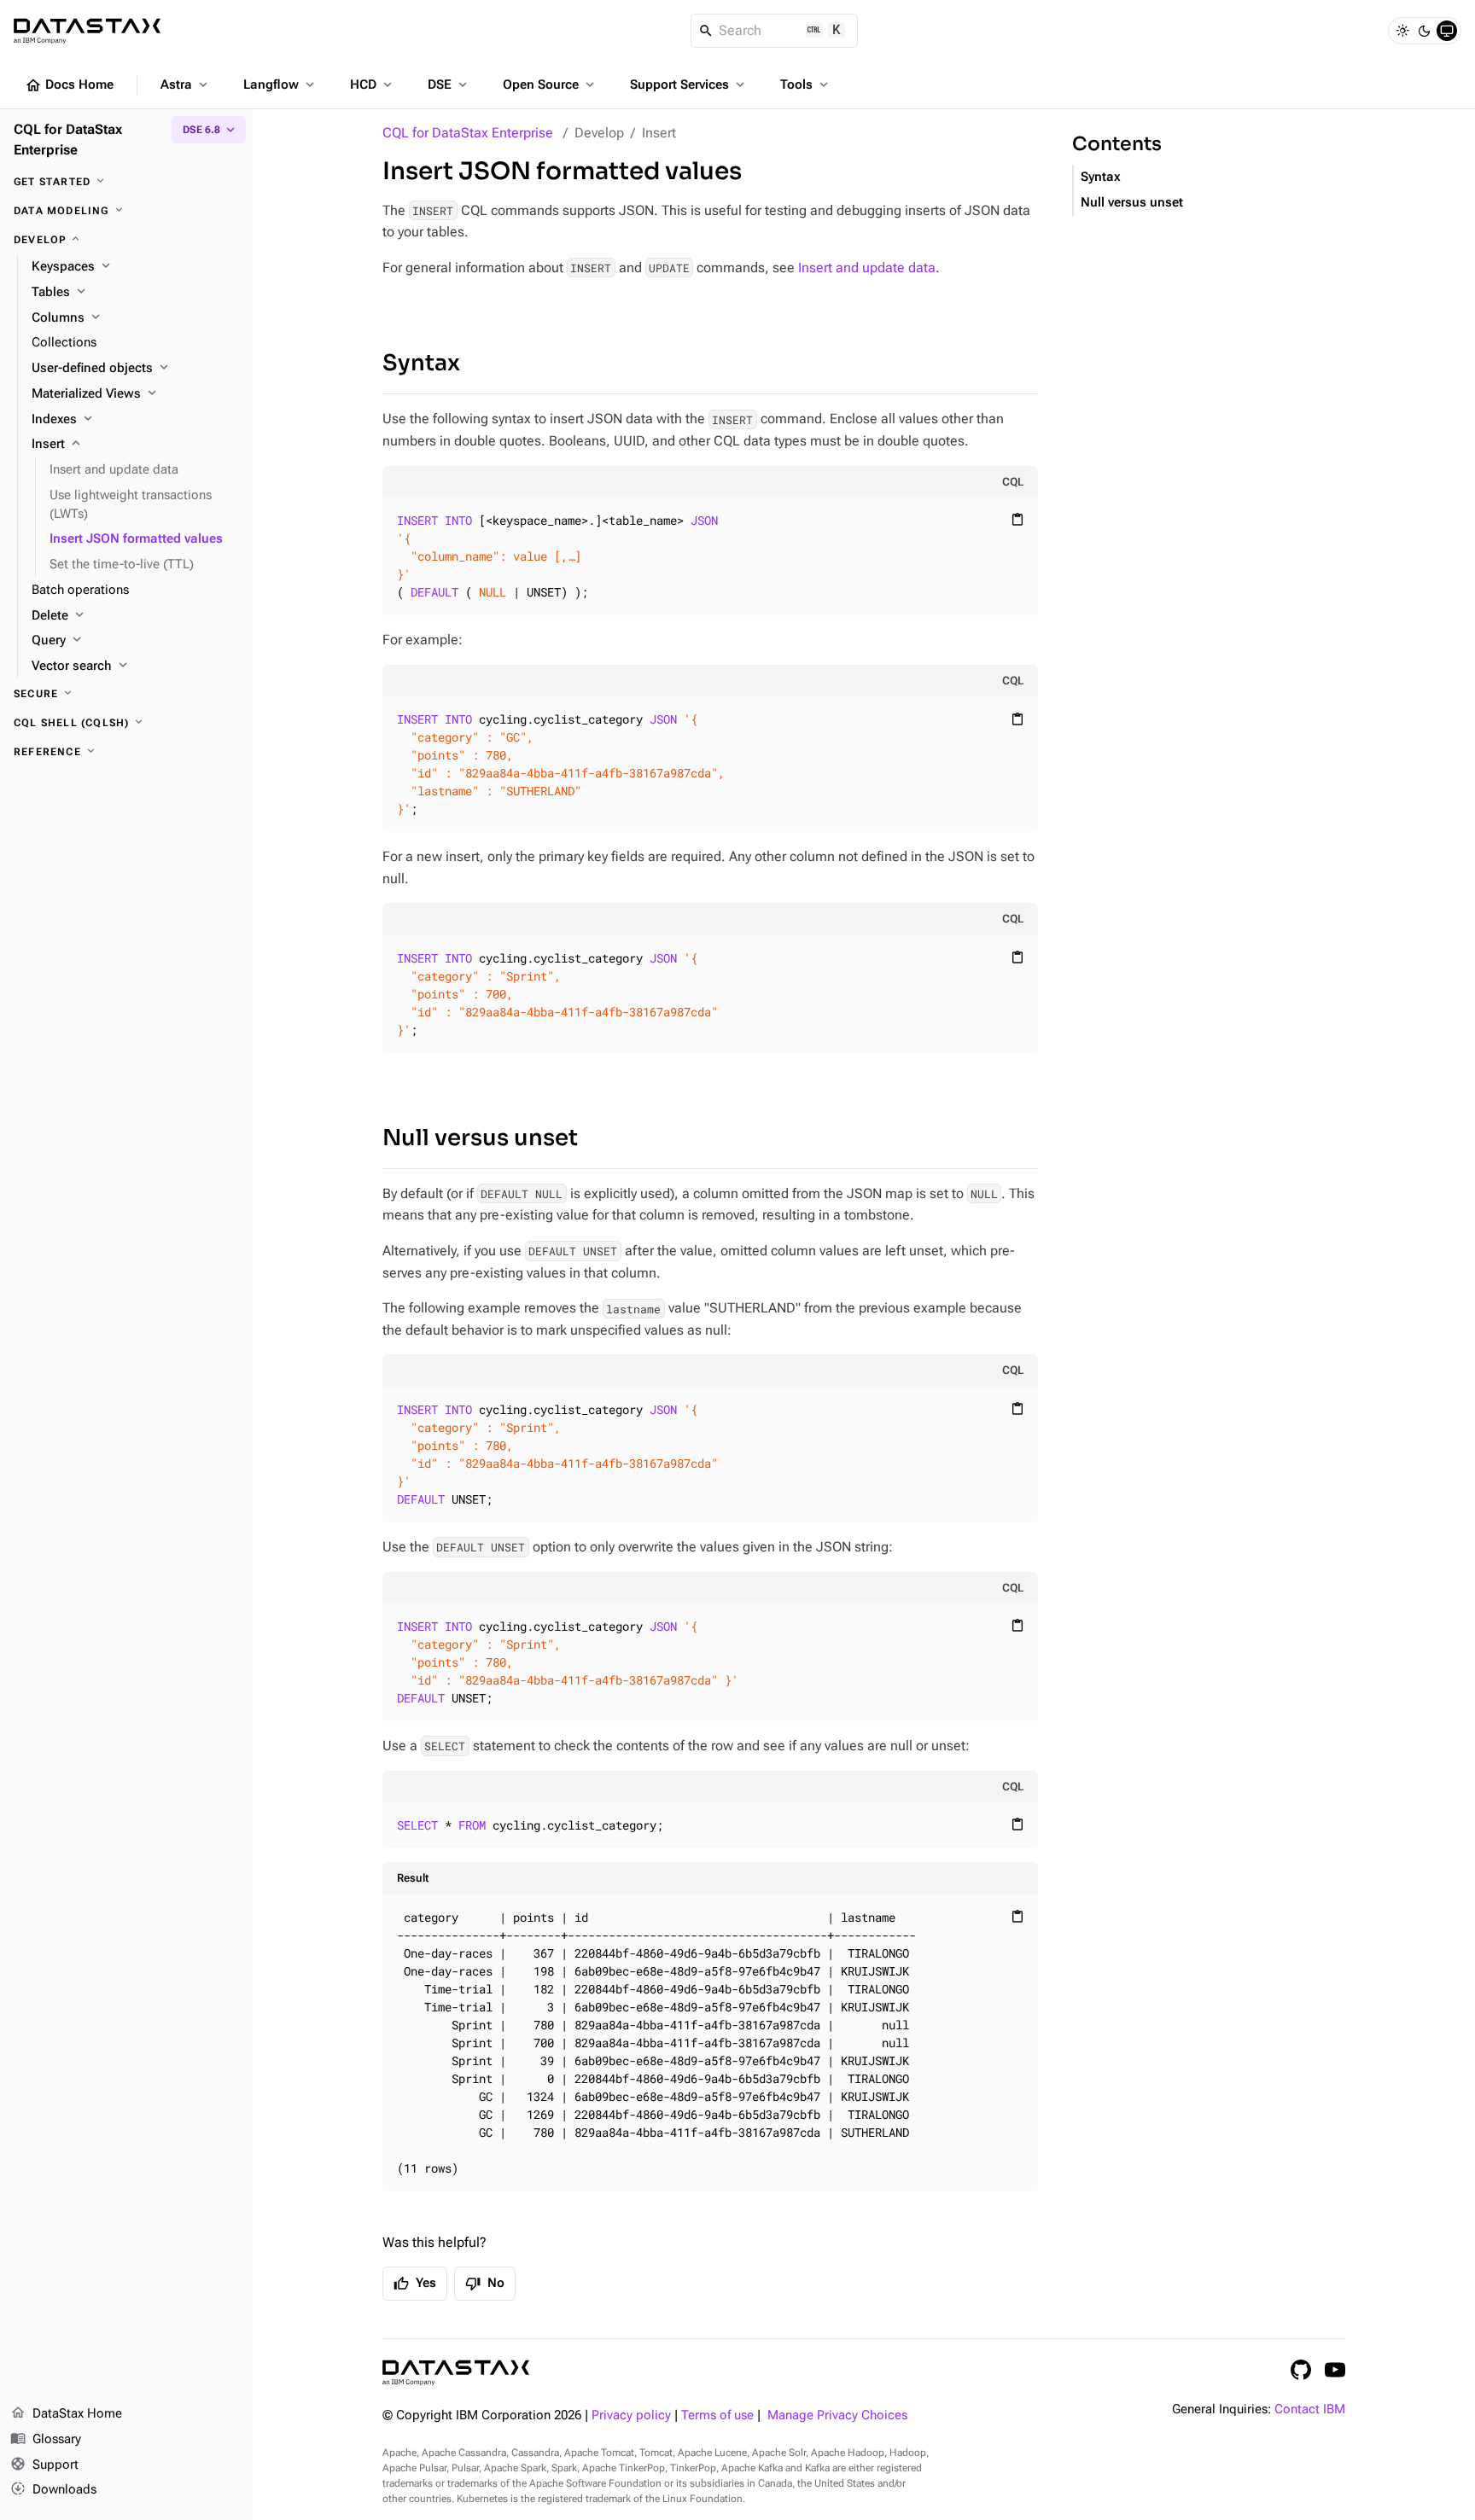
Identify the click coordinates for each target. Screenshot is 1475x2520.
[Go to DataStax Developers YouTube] (1335, 2370)
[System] (1447, 31)
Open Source (550, 84)
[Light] (1402, 31)
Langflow (280, 84)
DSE (449, 84)
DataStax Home (66, 2413)
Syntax (421, 363)
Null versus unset (480, 1138)
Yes (415, 2284)
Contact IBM (1310, 2409)
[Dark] (1425, 31)
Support (44, 2464)
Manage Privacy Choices (837, 2415)
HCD (373, 84)
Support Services (689, 84)
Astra (186, 84)
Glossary (46, 2439)
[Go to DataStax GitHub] (1301, 2370)
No (485, 2284)
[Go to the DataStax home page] (456, 2373)
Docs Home (69, 85)
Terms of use (717, 2415)
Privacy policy (631, 2415)
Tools (806, 84)
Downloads (53, 2489)
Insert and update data (867, 268)
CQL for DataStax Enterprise (468, 133)
